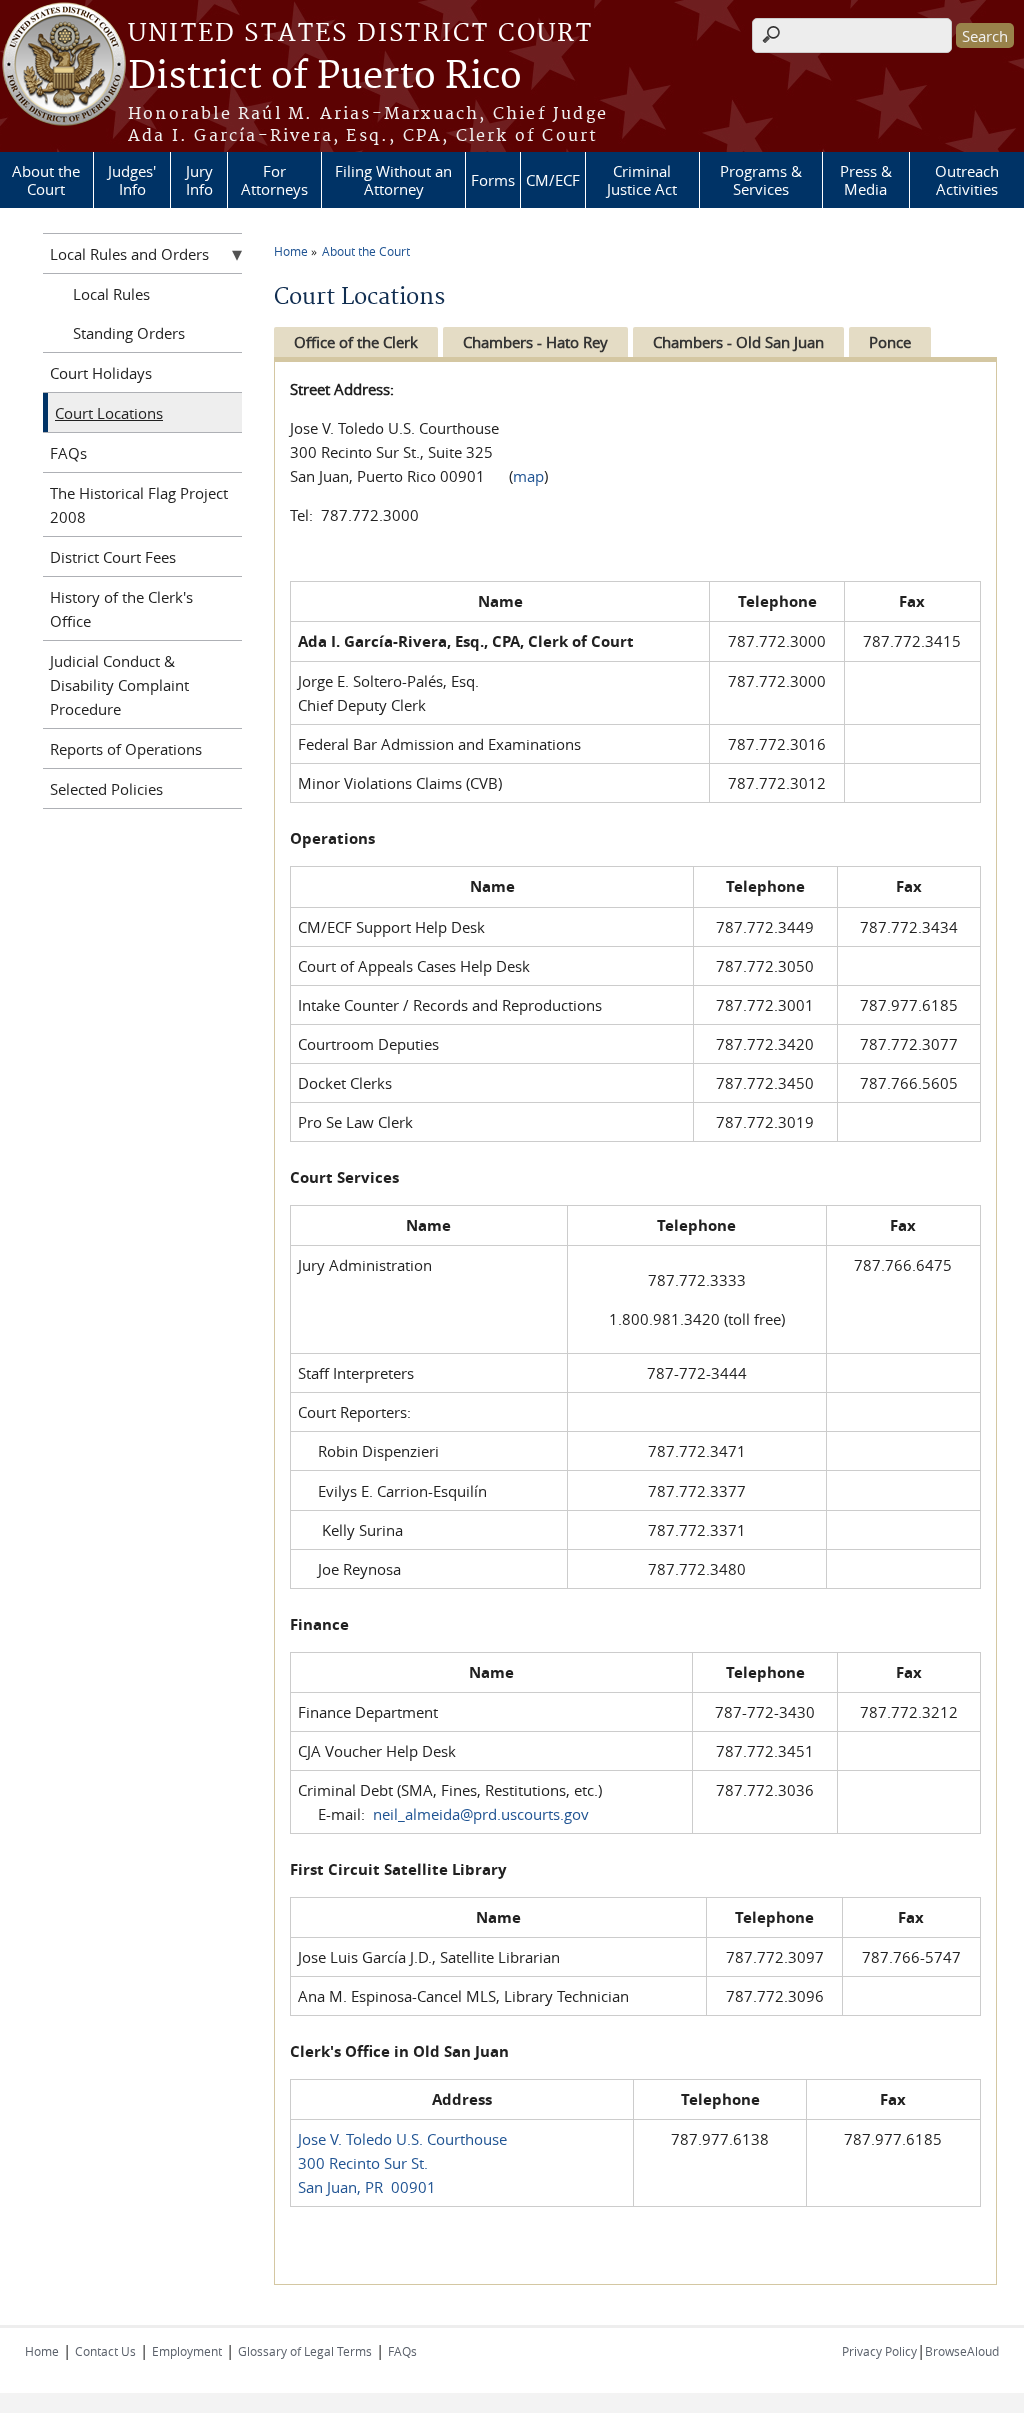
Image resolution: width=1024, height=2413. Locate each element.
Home (291, 251)
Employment (187, 2351)
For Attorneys (274, 180)
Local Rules (111, 294)
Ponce (890, 342)
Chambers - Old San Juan (738, 342)
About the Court (46, 180)
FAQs (68, 453)
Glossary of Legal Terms (305, 2351)
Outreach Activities (967, 180)
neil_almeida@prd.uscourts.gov (481, 1814)
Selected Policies (106, 789)
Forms (493, 180)
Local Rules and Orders (129, 254)
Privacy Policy (879, 2351)
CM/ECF (553, 180)
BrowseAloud (962, 2351)
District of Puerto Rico (325, 77)
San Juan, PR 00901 (367, 2187)
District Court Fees (113, 557)
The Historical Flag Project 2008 (139, 505)
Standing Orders (129, 333)
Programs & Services (761, 180)
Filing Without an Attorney (393, 180)
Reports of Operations (126, 749)
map (528, 476)
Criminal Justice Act (642, 180)
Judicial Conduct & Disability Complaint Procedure (119, 685)
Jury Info (199, 180)
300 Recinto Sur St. (363, 2163)
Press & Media (866, 180)
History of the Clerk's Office (121, 609)
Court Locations (109, 413)
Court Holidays (101, 373)
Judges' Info (132, 180)
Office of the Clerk (356, 342)
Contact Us (105, 2351)
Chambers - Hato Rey (535, 342)
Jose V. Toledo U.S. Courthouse (402, 2139)
